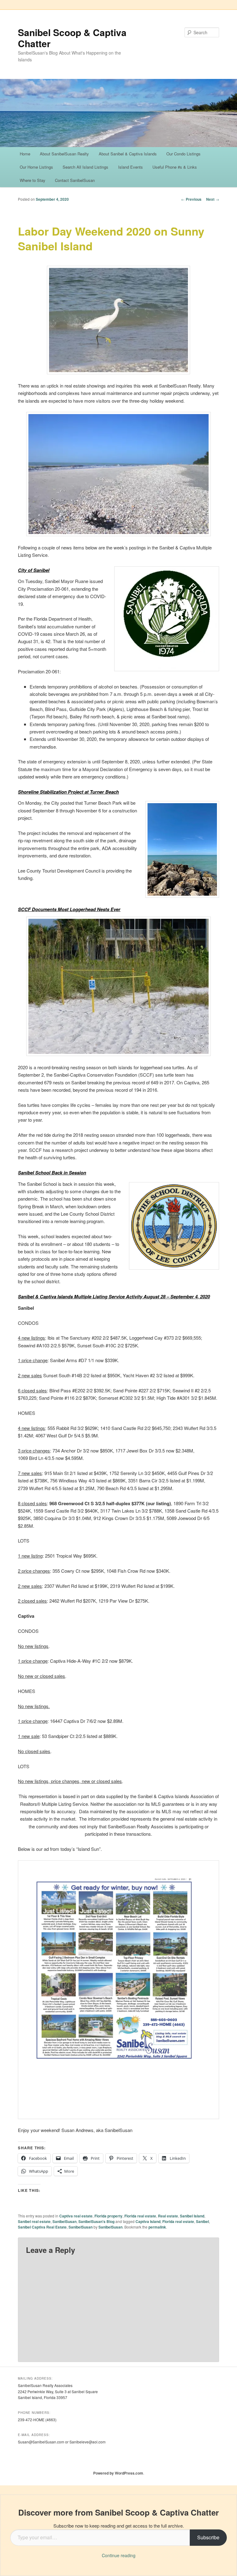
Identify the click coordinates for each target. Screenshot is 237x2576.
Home (25, 154)
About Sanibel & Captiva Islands (128, 154)
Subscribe (208, 2537)
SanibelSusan (64, 2221)
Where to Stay (33, 180)
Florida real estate (140, 2216)
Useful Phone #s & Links (175, 167)
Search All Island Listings (85, 167)
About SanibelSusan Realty (64, 154)
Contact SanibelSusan (75, 180)
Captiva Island (148, 2221)
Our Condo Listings (183, 154)
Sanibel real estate (34, 2221)
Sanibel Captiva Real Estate (42, 2227)
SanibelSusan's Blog (96, 2221)
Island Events (131, 167)
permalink (157, 2227)
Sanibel (202, 2221)
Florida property (108, 2216)
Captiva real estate (76, 2216)
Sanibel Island (192, 2216)
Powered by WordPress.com (118, 2473)
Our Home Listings (36, 167)
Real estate (168, 2216)
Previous (191, 199)
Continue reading (119, 2555)
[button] (118, 320)
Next (213, 199)
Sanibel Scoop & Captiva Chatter (72, 38)
